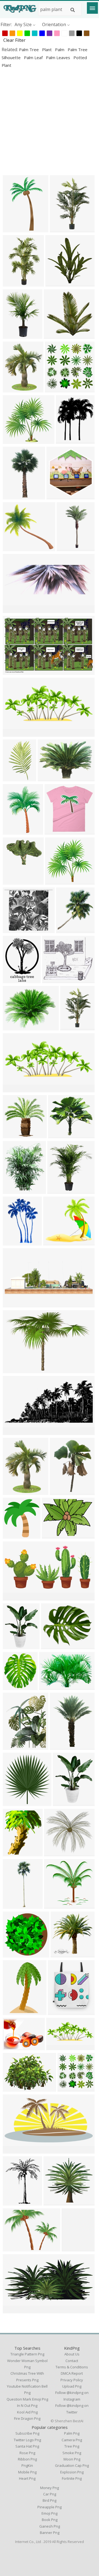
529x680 (13, 1646)
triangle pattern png (27, 2354)
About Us (72, 2354)
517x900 (13, 496)
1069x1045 (15, 1135)
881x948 (13, 1686)
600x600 (58, 1190)
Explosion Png (72, 2472)
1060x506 (14, 1432)
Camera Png (72, 2440)
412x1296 (14, 1905)
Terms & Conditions (72, 2367)
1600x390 (14, 610)
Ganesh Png (50, 2526)
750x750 (54, 1853)
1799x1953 (15, 1535)
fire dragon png (27, 2418)
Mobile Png (27, 2472)
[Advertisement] (50, 122)
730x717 (13, 1954)
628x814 (60, 1746)
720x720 (60, 229)
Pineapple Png (50, 2507)
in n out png (27, 2405)
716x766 (57, 496)
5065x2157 (59, 2047)
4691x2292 (15, 1597)
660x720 (13, 1803)
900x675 (13, 2088)
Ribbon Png (27, 2459)
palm (60, 50)
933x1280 (14, 831)
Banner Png (50, 2533)
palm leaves (59, 57)
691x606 (13, 930)
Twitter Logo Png (27, 2440)
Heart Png (27, 2478)
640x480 (52, 1535)
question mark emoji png (27, 2399)
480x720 (72, 2248)
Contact (72, 2361)
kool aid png (27, 2412)
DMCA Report (72, 2373)
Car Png (50, 2494)
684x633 (13, 548)
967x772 (13, 2047)
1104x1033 (56, 1242)
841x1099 (14, 980)
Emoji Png (50, 2513)
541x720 (13, 2202)
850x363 (13, 1089)
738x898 (13, 1190)
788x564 (48, 778)
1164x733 (14, 671)
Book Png (50, 2520)
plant (47, 50)
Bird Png (50, 2500)
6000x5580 (58, 881)
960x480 (13, 2310)
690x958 (60, 1492)
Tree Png (72, 2446)
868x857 (55, 831)
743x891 (13, 1492)
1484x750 (14, 2150)
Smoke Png (72, 2453)
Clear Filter (14, 40)
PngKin (27, 2465)
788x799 (61, 1954)
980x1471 (14, 283)
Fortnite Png (72, 2478)
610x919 (63, 1803)
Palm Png (72, 2433)
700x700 (54, 335)
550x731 (13, 1746)
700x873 (13, 389)
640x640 (13, 1853)
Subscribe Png (27, 2433)
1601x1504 (15, 440)
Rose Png (27, 2453)
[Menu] (92, 8)
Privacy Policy (72, 2380)
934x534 (66, 440)
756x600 (13, 1027)
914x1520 (14, 778)
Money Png (50, 2488)
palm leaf (34, 57)
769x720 (54, 2202)
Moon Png (72, 2459)
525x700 (13, 1242)
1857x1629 (55, 980)
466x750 (13, 2012)
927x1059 (68, 930)
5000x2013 (15, 733)
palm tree (29, 50)
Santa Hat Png (27, 2446)
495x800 (13, 229)
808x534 (49, 1686)
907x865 (54, 1905)
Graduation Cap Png (72, 2465)
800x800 (55, 389)
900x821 (58, 1135)
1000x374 (14, 1304)
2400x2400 (70, 2088)
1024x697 (14, 1370)
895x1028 (14, 881)
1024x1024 (58, 283)
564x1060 (68, 548)
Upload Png (72, 2386)
